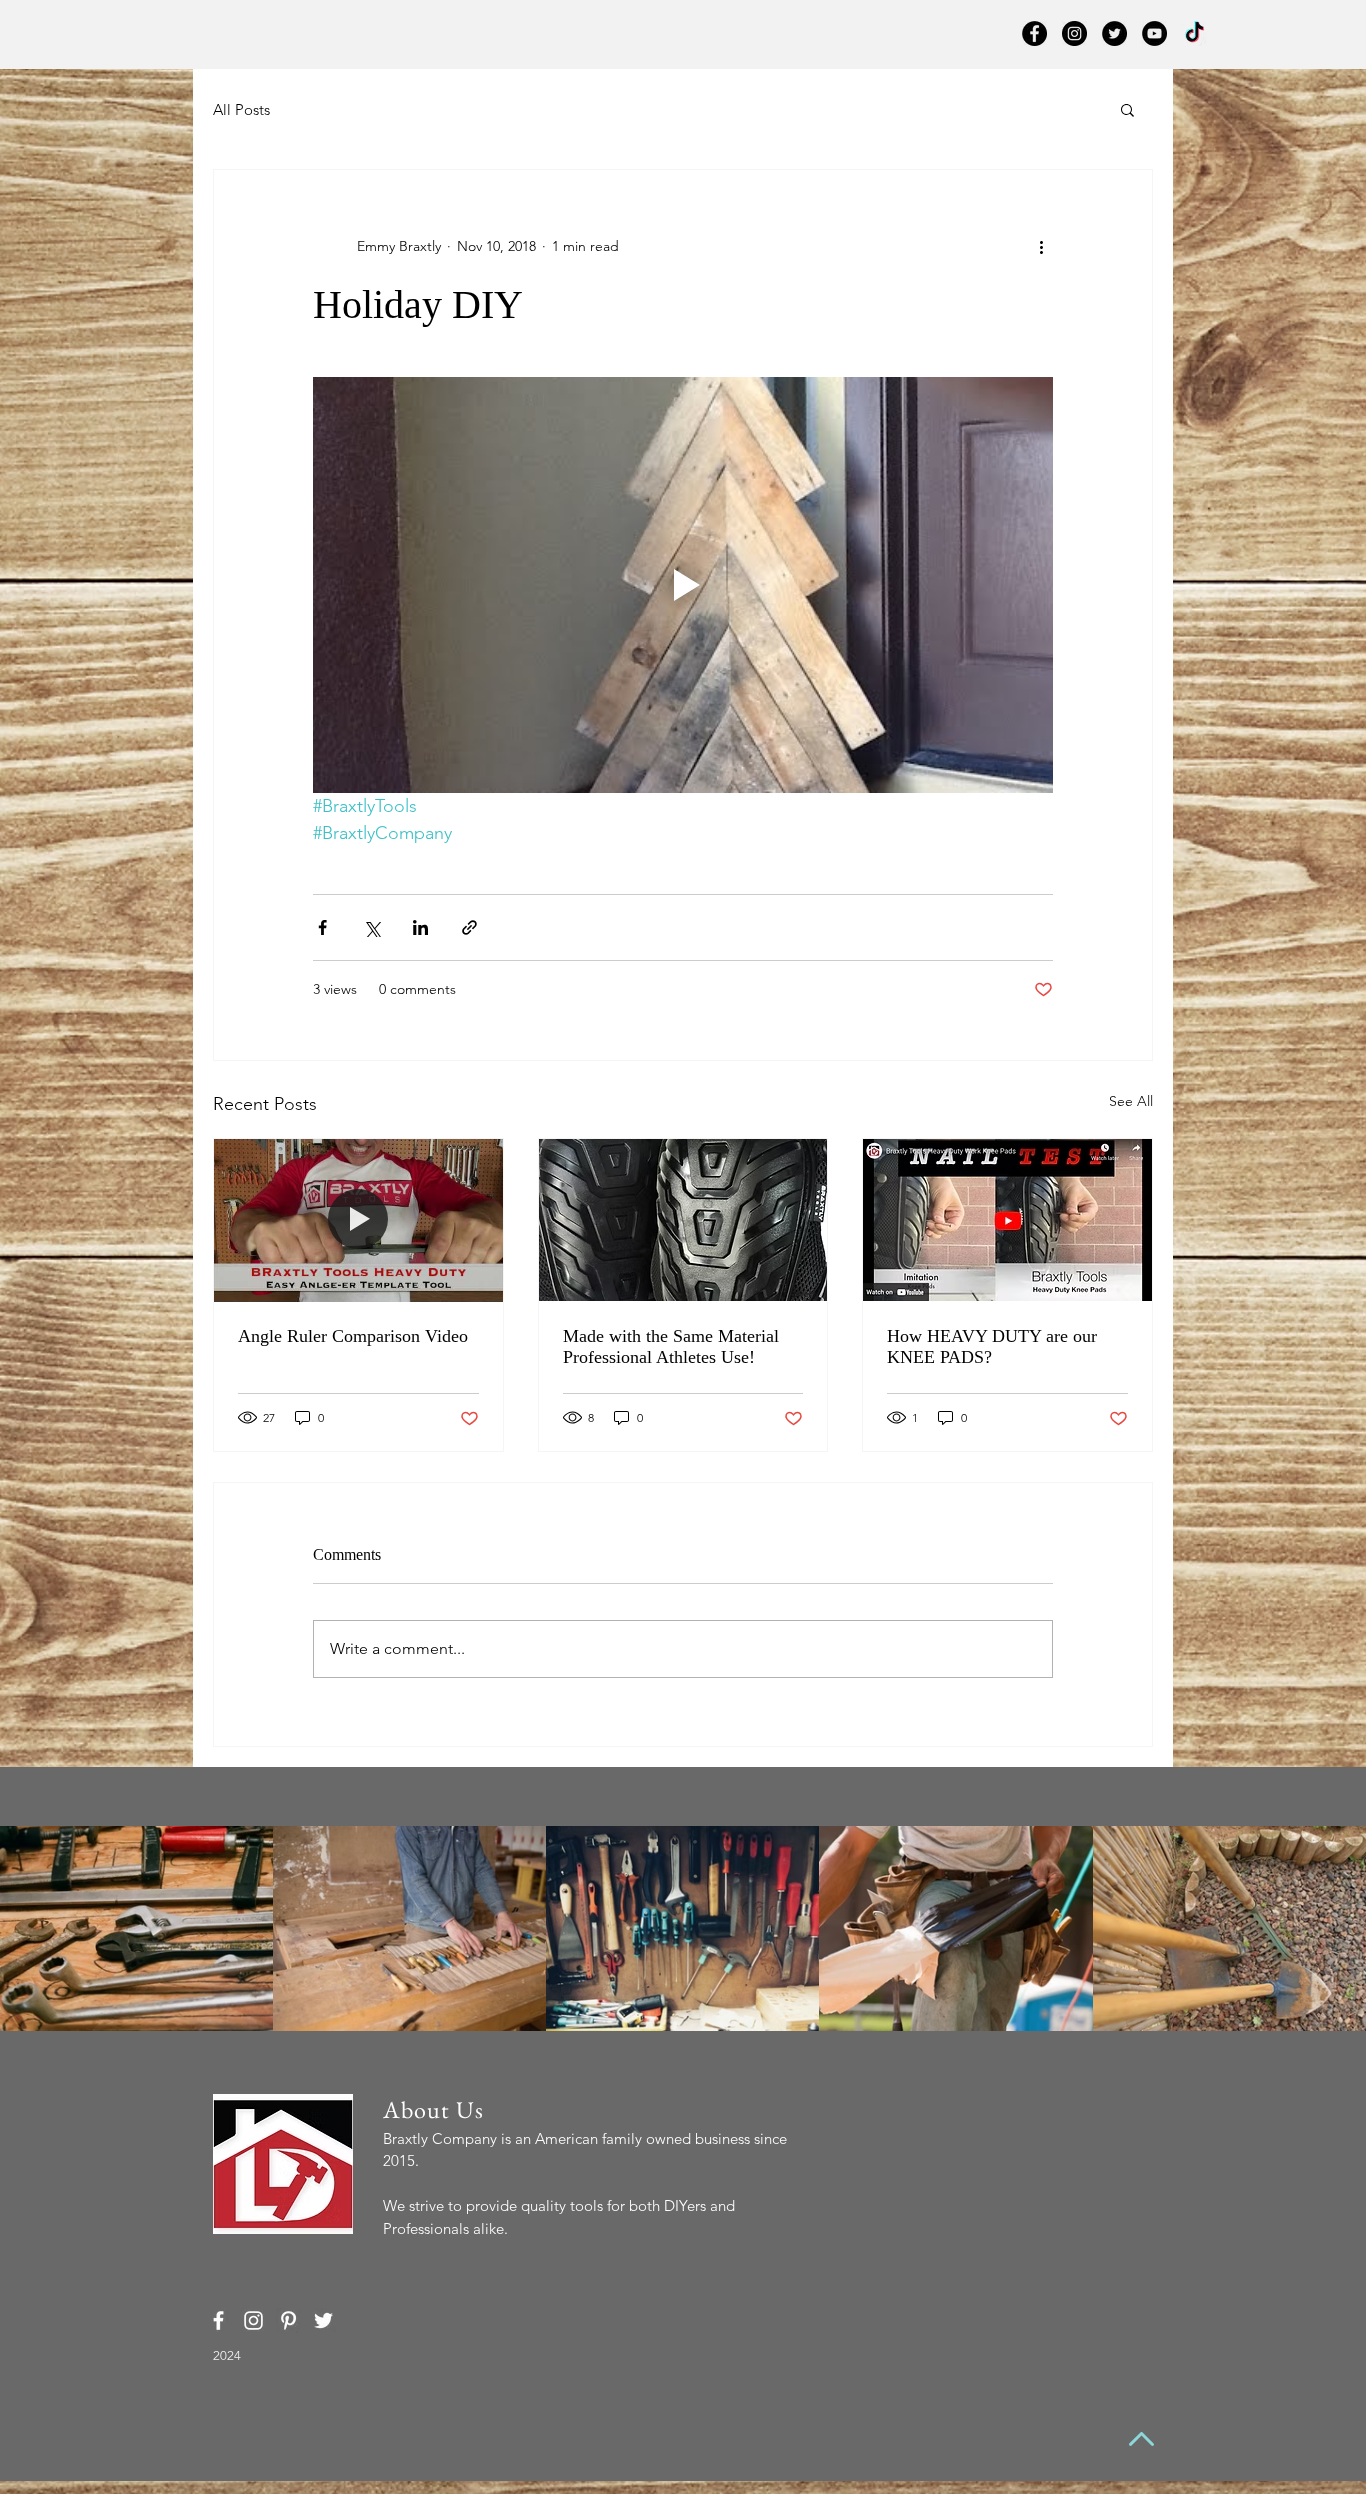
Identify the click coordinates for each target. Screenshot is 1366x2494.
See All (1131, 1101)
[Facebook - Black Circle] (1034, 33)
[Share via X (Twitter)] (371, 927)
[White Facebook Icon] (218, 2320)
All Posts (241, 109)
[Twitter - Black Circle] (1114, 33)
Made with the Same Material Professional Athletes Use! (671, 1346)
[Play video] (683, 585)
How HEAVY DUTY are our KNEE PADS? (992, 1346)
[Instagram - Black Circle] (1074, 33)
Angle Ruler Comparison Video (353, 1336)
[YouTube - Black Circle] (1154, 33)
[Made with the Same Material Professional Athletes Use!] (683, 1220)
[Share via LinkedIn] (420, 927)
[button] (1127, 109)
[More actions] (1041, 246)
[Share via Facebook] (322, 927)
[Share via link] (469, 927)
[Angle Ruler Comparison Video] (358, 1220)
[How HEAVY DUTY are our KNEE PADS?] (1007, 1220)
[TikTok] (1194, 33)
